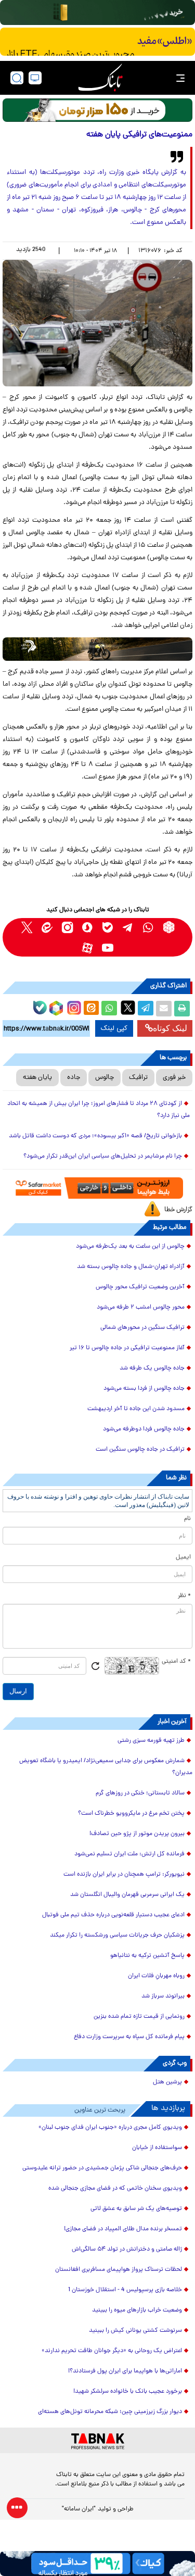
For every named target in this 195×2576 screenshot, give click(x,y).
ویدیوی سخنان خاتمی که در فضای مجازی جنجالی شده (115, 2189)
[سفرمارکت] (97, 1188)
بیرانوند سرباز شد (163, 1996)
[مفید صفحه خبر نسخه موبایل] (97, 42)
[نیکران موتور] (97, 649)
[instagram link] (67, 927)
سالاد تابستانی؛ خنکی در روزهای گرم (140, 1793)
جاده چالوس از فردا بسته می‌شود (144, 1389)
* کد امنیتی (176, 1662)
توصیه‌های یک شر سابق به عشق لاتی (136, 2209)
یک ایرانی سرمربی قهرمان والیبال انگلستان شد (127, 1895)
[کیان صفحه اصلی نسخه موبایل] (97, 2564)
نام (187, 1519)
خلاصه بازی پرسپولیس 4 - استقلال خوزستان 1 (125, 2290)
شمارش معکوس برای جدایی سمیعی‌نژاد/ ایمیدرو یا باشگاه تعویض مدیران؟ (106, 1767)
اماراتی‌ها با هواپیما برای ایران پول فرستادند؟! (125, 2371)
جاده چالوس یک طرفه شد (152, 1368)
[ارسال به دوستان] (164, 1009)
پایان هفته (37, 1078)
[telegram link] (128, 927)
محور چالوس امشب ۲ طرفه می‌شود (141, 1308)
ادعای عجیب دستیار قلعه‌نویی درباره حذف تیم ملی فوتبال (113, 1915)
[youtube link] (108, 947)
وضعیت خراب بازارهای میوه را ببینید (137, 2310)
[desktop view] (35, 78)
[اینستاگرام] (73, 1007)
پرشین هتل (167, 2082)
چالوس (105, 1078)
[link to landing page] (100, 78)
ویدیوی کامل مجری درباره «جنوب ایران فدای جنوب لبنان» (110, 2128)
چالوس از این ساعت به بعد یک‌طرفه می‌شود (130, 1247)
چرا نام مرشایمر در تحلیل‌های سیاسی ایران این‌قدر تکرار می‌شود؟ (103, 1157)
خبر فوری (174, 1078)
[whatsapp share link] (109, 1009)
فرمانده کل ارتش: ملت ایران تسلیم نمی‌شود (129, 1854)
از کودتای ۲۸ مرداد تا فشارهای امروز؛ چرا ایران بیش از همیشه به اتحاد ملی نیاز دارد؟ (99, 1110)
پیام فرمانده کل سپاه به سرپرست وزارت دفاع (129, 2037)
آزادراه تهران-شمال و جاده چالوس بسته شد (131, 1267)
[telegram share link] (146, 1009)
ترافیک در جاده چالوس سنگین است (140, 1450)
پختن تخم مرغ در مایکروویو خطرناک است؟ (131, 1814)
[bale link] (108, 927)
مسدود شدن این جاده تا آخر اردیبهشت (136, 1409)
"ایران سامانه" (79, 2509)
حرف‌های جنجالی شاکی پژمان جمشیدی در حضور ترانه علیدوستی (102, 2168)
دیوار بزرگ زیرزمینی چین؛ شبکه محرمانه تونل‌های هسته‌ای (110, 2412)
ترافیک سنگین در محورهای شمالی (142, 1328)
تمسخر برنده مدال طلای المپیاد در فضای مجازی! (123, 2229)
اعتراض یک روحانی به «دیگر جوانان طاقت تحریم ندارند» (112, 2351)
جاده (74, 1078)
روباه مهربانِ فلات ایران (156, 1976)
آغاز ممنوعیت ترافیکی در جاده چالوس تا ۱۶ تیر (127, 1348)
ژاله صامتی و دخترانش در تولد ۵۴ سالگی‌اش (127, 2250)
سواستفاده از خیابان (157, 2148)
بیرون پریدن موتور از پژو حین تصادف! (137, 1834)
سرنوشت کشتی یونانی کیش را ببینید (135, 2331)
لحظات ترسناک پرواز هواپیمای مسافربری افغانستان (119, 2270)
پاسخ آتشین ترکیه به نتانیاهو (147, 1956)
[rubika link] (169, 927)
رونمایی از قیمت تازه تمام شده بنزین (139, 2017)
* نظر (184, 1596)
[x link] (27, 927)
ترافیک (138, 1078)
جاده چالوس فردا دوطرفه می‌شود (144, 1429)
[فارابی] (97, 110)
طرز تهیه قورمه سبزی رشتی (151, 1741)
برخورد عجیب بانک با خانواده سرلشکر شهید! (128, 2392)
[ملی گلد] (97, 12)
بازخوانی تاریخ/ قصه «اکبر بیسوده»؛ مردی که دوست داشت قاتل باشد (95, 1136)
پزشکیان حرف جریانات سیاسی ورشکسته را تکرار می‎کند (117, 1936)
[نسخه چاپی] (182, 1009)
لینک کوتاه (170, 1028)
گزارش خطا (178, 1210)
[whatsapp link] (148, 927)
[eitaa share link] (91, 1009)
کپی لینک (114, 1028)
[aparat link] (88, 947)
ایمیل (183, 1557)
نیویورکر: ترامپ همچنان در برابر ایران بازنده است (124, 1875)
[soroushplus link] (88, 927)
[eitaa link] (47, 927)
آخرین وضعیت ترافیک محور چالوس (140, 1287)
